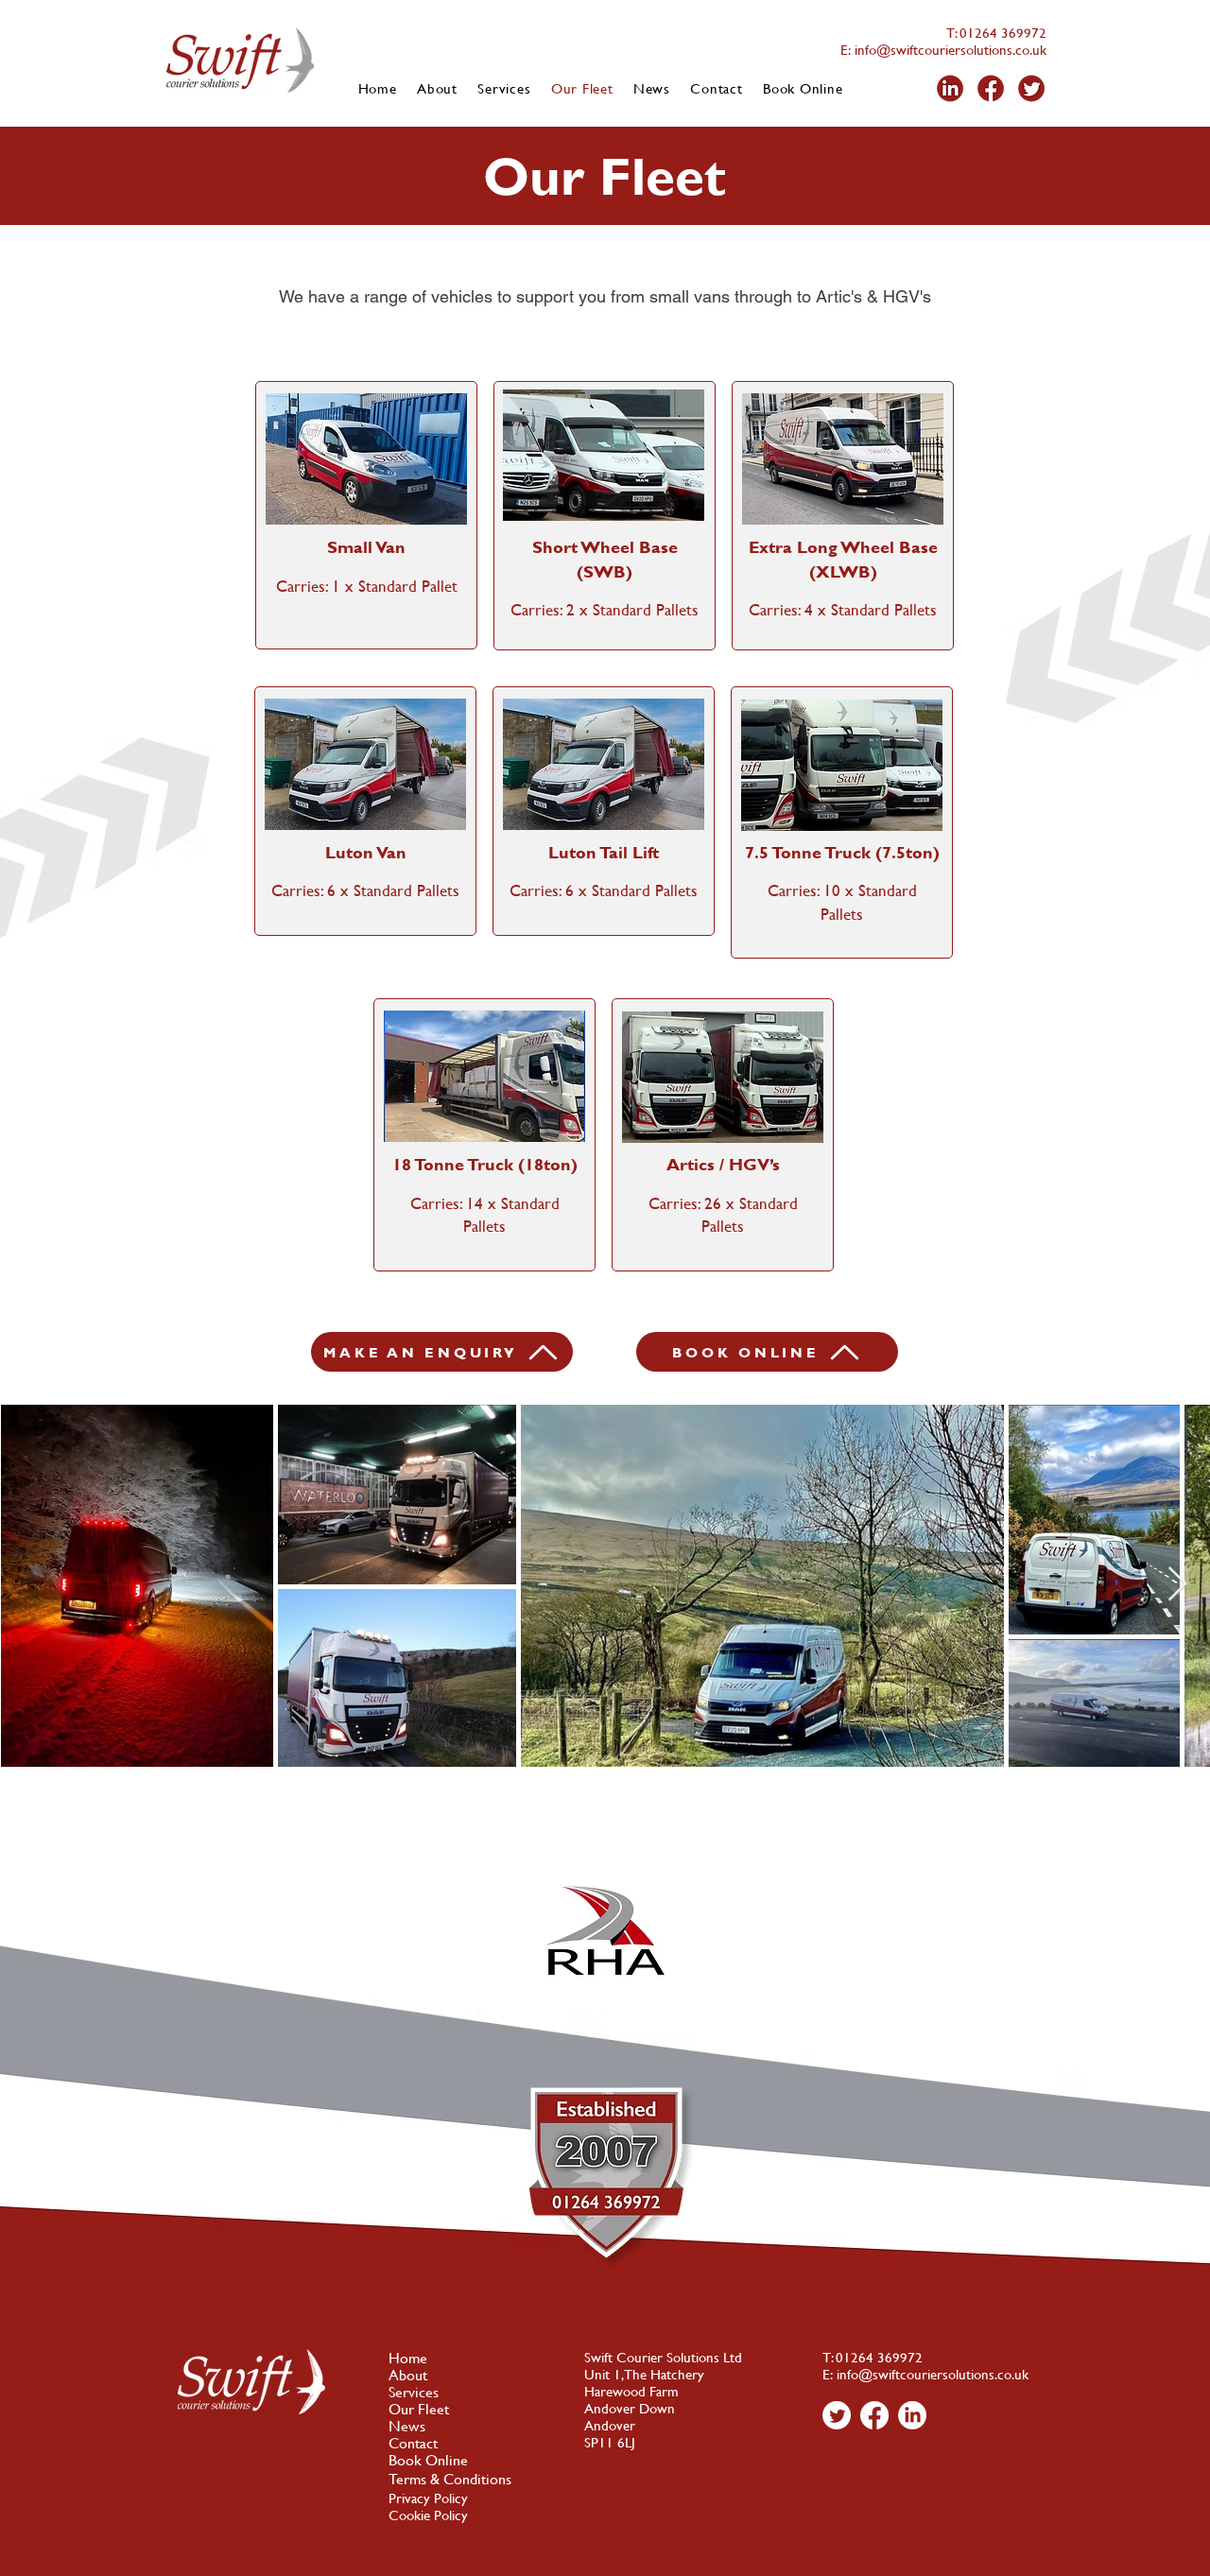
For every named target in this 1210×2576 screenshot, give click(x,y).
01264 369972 (1003, 33)
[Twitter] (837, 2415)
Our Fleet (419, 2409)
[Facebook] (874, 2415)
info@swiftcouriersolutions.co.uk (949, 50)
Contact (413, 2443)
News (407, 2426)
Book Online (428, 2460)
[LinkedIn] (912, 2415)
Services (414, 2392)
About (408, 2375)
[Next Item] (1177, 1585)
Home (408, 2358)
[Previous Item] (33, 1585)
